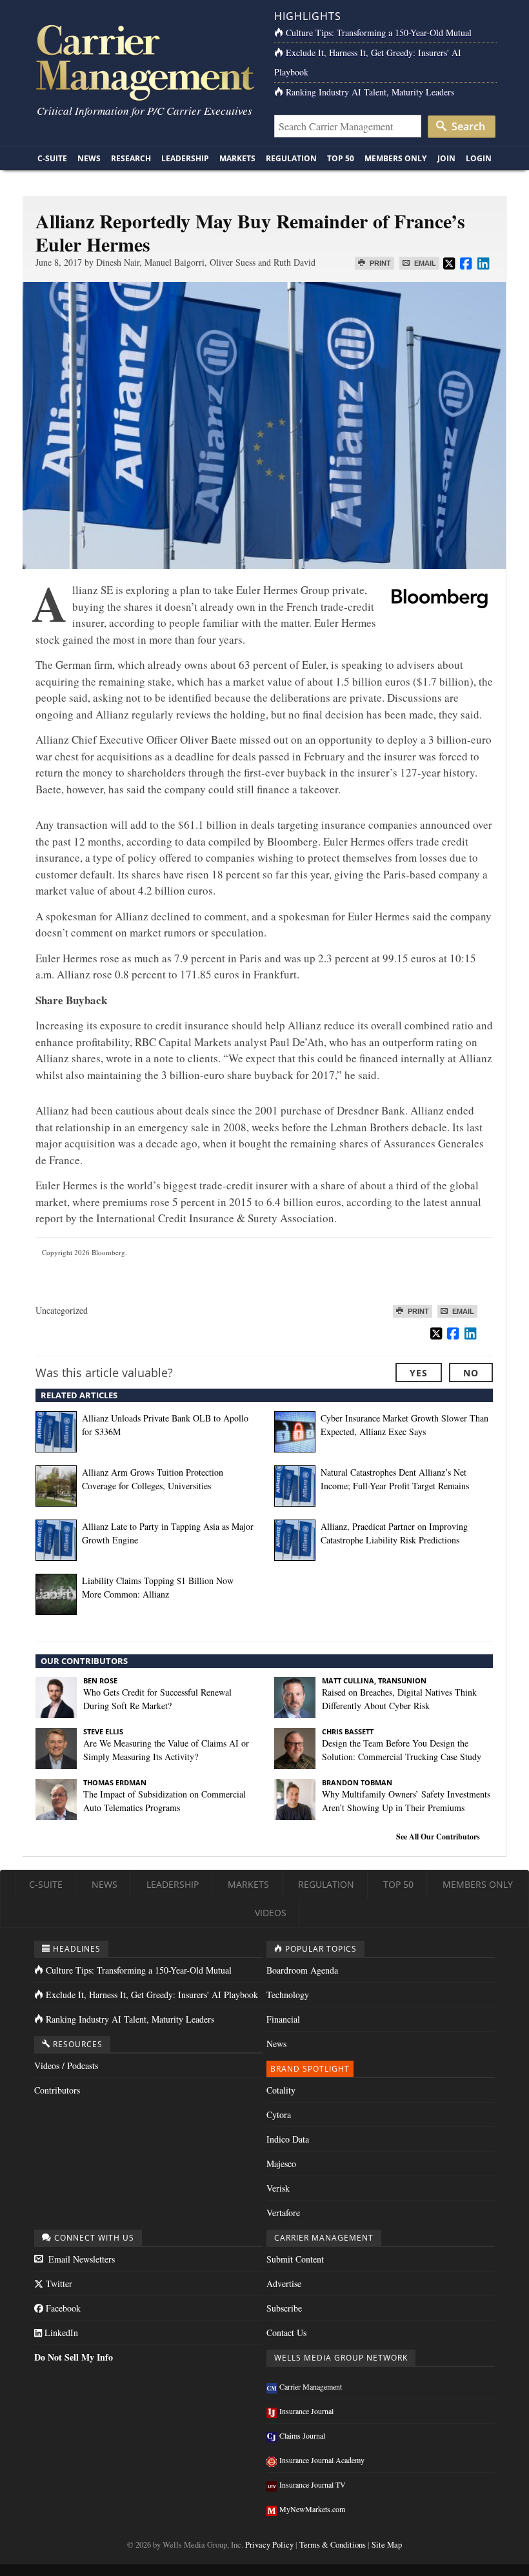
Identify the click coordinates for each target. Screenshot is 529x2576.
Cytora (279, 2115)
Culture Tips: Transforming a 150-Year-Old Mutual (379, 33)
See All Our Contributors (438, 1837)
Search (467, 126)
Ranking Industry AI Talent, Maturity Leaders (370, 92)
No (471, 1373)
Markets (237, 158)
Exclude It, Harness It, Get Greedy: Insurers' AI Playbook (152, 1995)
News (89, 158)
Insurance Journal (306, 2411)
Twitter (58, 2284)
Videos (271, 1913)
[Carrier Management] (144, 62)
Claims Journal (302, 2435)
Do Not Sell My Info (74, 2357)
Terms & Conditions (333, 2545)
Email (424, 263)
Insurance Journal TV (313, 2484)
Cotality (281, 2090)
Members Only (395, 158)
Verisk (278, 2188)
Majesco (281, 2164)
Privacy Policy (269, 2545)
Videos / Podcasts (66, 2066)
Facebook (62, 2308)
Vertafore (283, 2213)
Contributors (57, 2090)
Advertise (284, 2284)
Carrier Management (311, 2386)
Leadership (185, 158)
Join (446, 158)
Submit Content (295, 2259)
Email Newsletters (80, 2259)
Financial (283, 2019)
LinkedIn (60, 2333)
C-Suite (52, 158)
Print (379, 263)
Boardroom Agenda (302, 1970)
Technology (288, 1995)
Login (479, 158)
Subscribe (284, 2308)
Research (131, 158)
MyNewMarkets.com (312, 2509)
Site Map (387, 2545)
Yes (419, 1373)
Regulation (291, 158)
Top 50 (341, 158)
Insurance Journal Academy (322, 2460)
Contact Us (286, 2333)
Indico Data (288, 2139)
